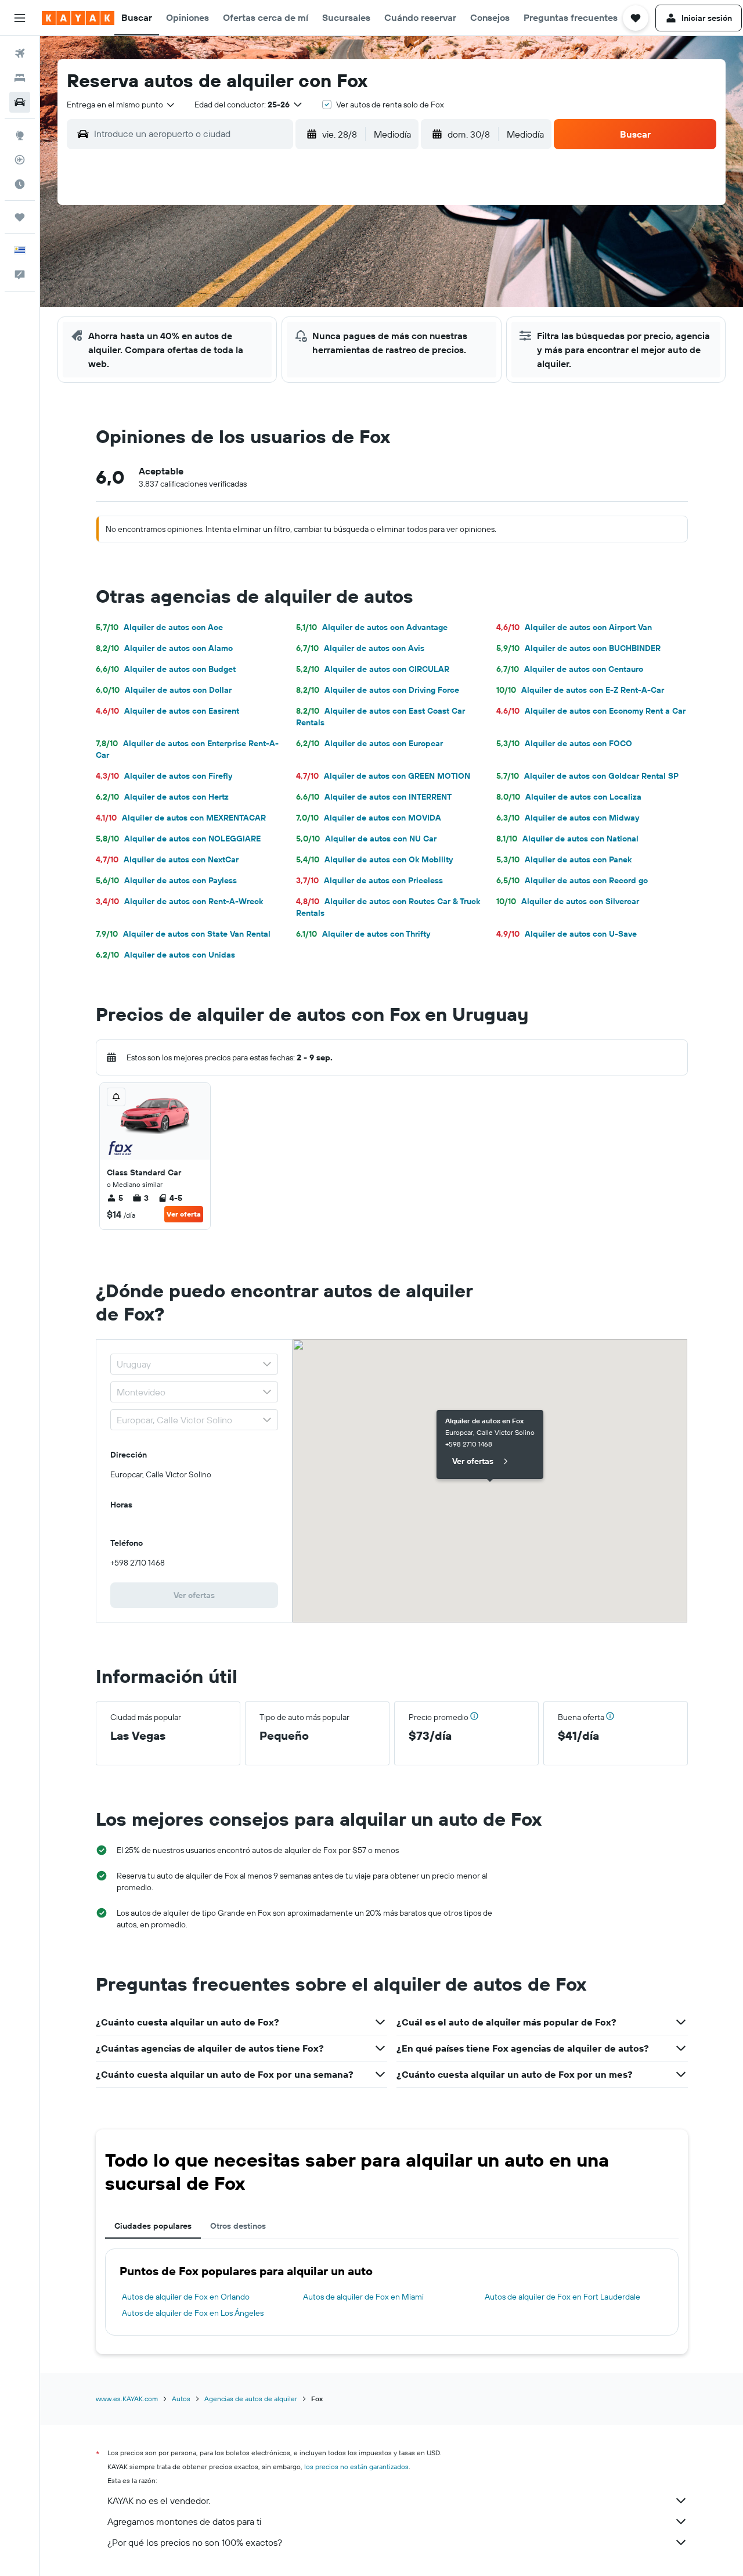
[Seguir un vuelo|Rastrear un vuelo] (20, 160)
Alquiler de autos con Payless (166, 880)
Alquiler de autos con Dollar (164, 690)
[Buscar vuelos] (20, 53)
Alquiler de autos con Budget (166, 669)
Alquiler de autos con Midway (568, 818)
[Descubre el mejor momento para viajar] (20, 184)
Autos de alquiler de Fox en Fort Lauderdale (562, 2297)
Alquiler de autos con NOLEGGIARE (178, 839)
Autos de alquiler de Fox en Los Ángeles (193, 2313)
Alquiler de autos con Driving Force (378, 690)
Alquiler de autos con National (567, 839)
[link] (194, 1595)
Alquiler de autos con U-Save (567, 934)
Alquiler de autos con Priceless (369, 880)
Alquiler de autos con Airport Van (574, 627)
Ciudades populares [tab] (153, 2226)
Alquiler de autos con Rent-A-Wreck (179, 901)
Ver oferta (184, 1214)
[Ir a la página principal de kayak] (78, 18)
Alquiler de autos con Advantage (372, 627)
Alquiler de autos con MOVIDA (369, 818)
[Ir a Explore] (20, 135)
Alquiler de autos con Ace (159, 627)
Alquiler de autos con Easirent (167, 711)
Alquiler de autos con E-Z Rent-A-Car (580, 690)
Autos (181, 2399)
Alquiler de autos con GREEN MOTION (383, 776)
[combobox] (121, 105)
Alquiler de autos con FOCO (564, 743)
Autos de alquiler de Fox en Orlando (186, 2297)
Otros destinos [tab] (238, 2226)
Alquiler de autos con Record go (572, 880)
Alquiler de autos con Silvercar (568, 901)
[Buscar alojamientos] (20, 78)
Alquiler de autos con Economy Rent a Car (591, 711)
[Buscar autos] (20, 102)
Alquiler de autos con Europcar (369, 743)
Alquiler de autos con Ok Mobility (374, 859)
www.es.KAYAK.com (127, 2399)
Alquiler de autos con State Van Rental (183, 934)
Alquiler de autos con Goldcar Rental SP (587, 776)
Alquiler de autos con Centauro (570, 669)
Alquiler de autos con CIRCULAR (373, 669)
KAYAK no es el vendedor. (159, 2501)
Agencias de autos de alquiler (251, 2399)
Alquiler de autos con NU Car (366, 839)
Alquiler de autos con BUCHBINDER (578, 648)
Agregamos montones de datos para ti (184, 2521)
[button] (20, 18)
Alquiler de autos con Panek (564, 859)
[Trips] (20, 217)
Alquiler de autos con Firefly (164, 776)
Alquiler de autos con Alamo (164, 648)
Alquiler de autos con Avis (360, 648)
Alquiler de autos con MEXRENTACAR (181, 818)
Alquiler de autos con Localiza (569, 797)
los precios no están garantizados (356, 2467)
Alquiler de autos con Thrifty (363, 934)
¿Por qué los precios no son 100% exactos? (195, 2542)
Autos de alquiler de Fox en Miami (363, 2297)
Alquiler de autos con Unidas (165, 955)
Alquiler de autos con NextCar (167, 859)
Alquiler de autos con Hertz (162, 797)
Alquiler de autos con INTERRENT (374, 797)
